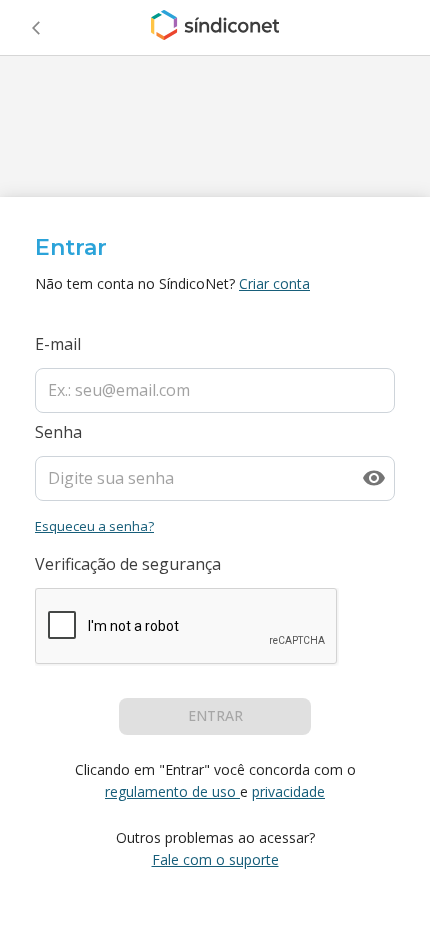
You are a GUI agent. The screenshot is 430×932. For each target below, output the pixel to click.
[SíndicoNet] (215, 28)
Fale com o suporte (215, 859)
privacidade (288, 791)
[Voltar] (36, 28)
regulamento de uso (170, 791)
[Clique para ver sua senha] (374, 478)
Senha (58, 432)
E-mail (58, 344)
